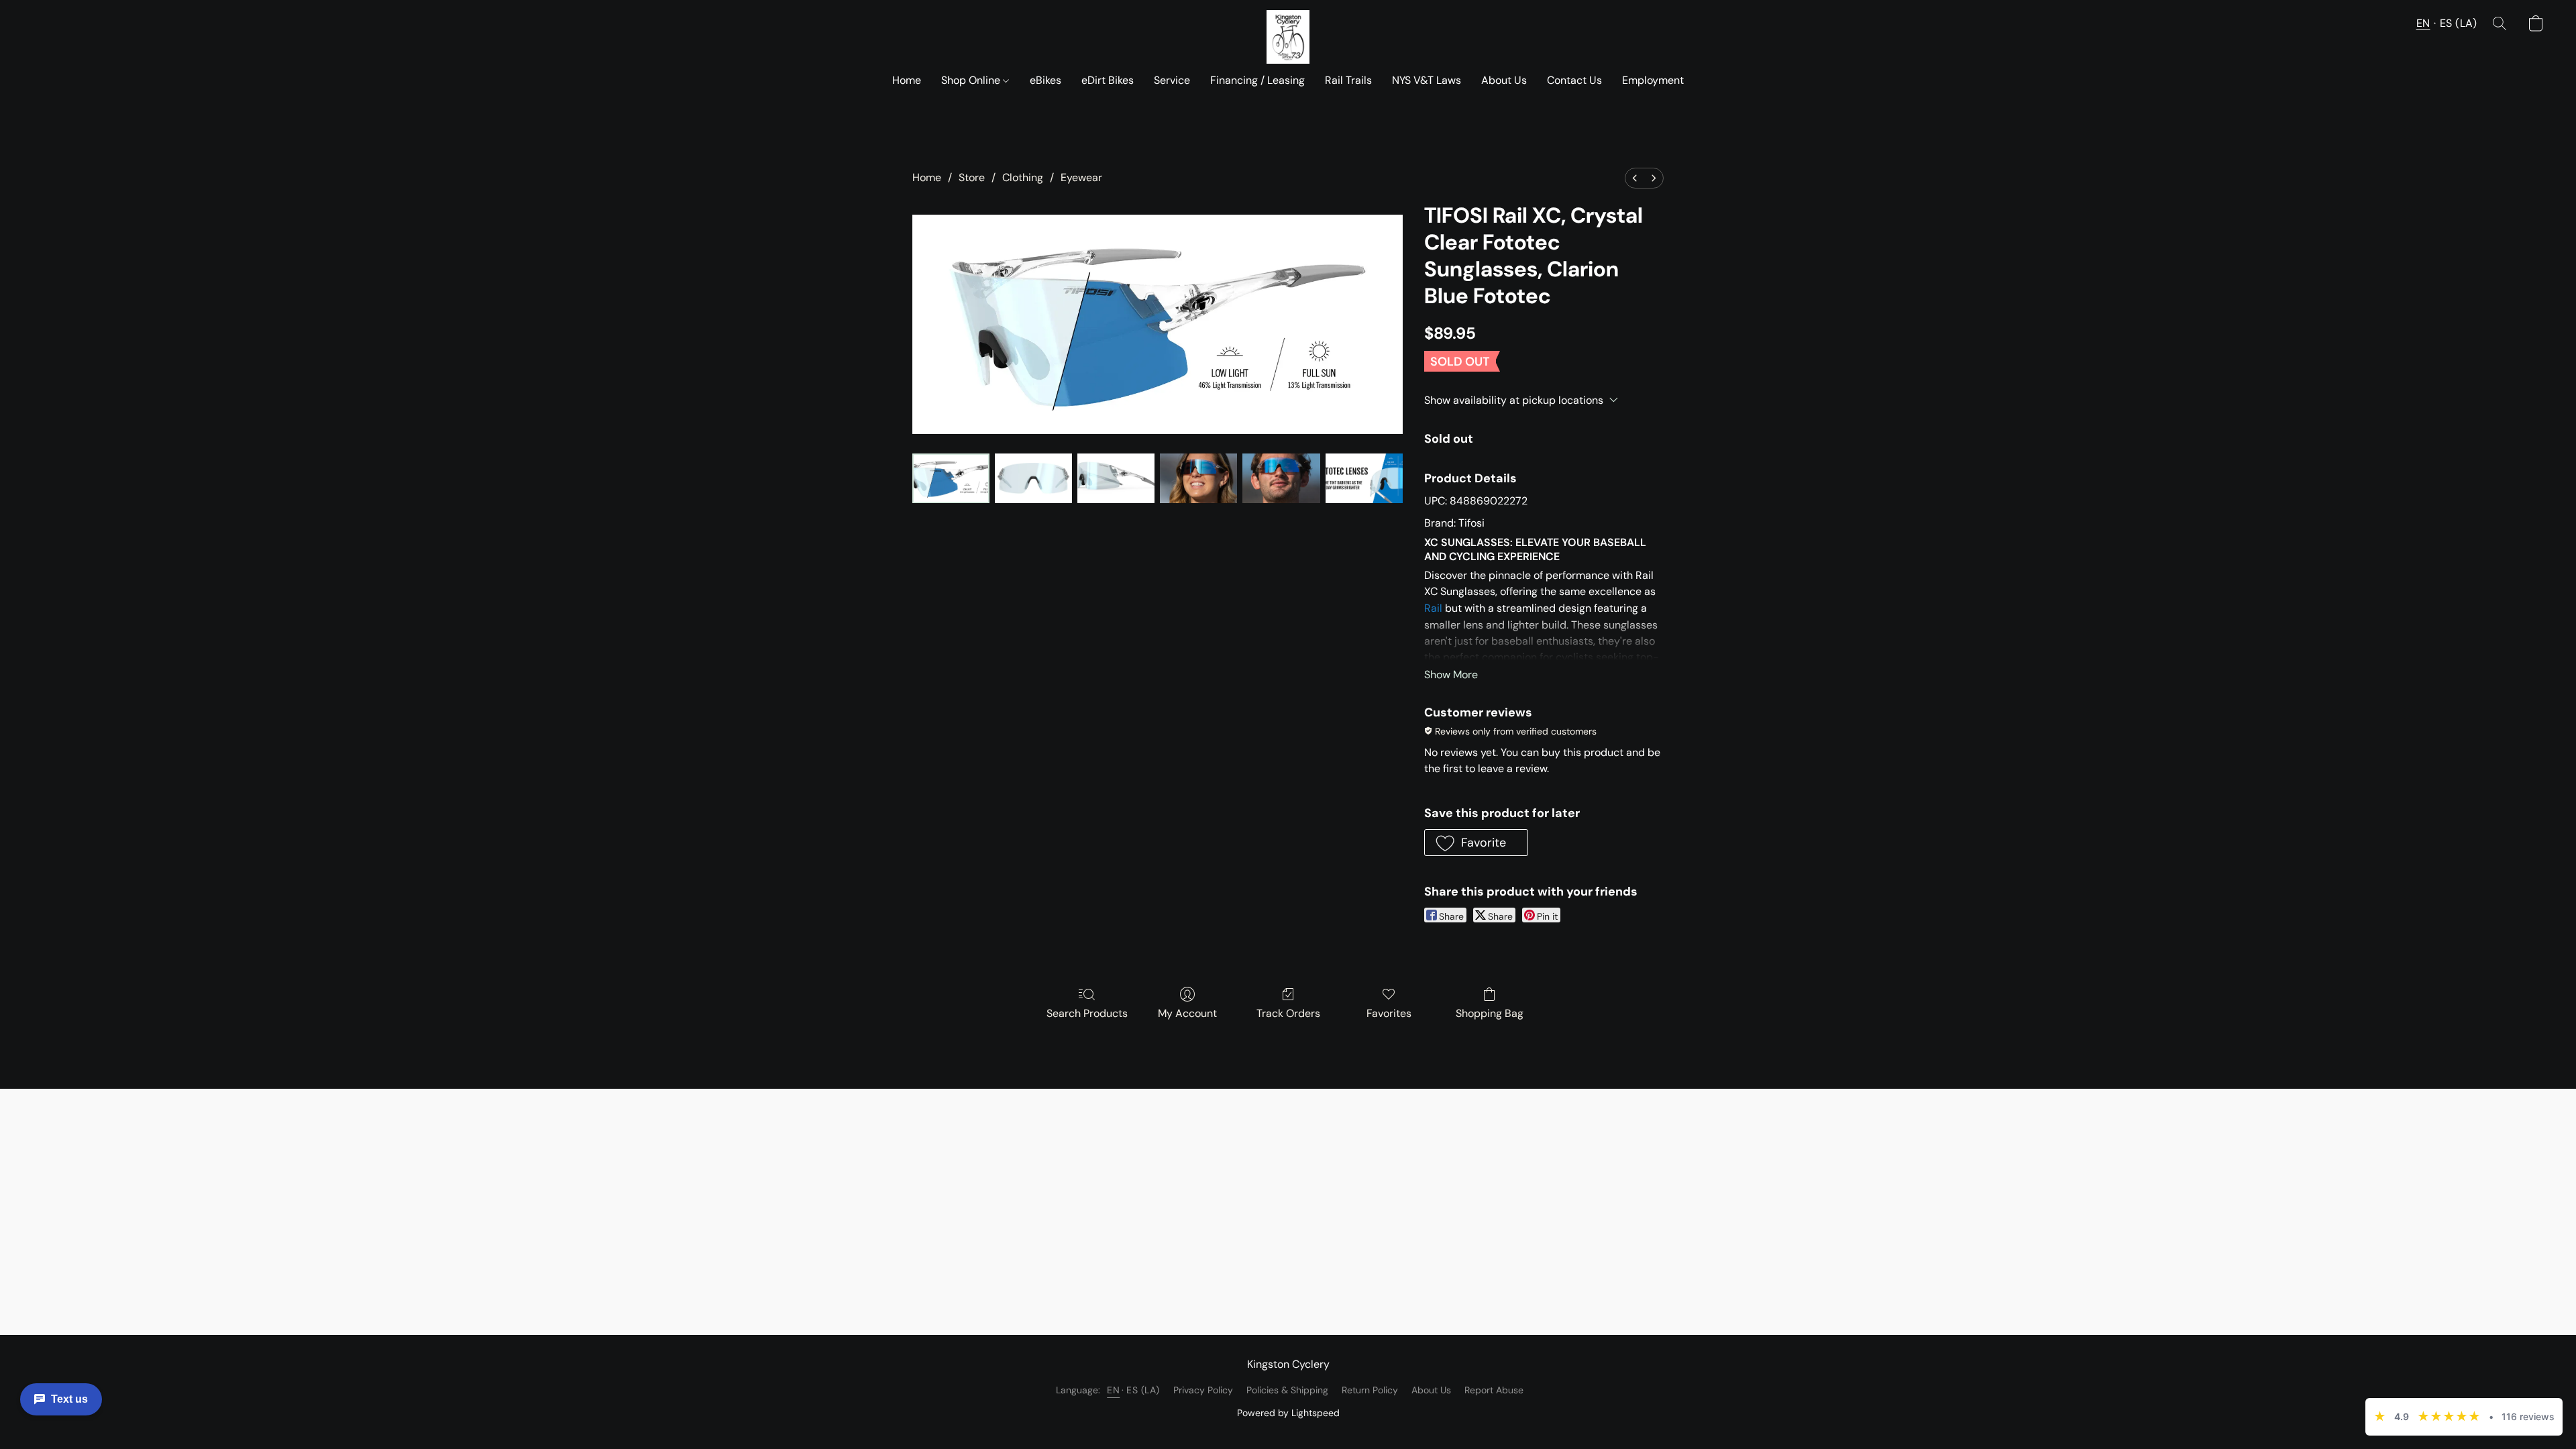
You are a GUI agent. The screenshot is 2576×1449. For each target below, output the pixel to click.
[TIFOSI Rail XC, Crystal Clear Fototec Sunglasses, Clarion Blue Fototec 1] (1033, 478)
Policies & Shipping (1287, 1390)
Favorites (1389, 1013)
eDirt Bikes (1108, 80)
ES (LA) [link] (1143, 1390)
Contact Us (1574, 80)
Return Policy (1370, 1390)
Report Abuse (1494, 1390)
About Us (1504, 80)
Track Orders (1288, 1013)
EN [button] (2423, 23)
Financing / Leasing (1257, 80)
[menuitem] (1635, 178)
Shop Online (972, 80)
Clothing (1023, 177)
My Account (1187, 1013)
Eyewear (1081, 177)
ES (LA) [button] (2459, 23)
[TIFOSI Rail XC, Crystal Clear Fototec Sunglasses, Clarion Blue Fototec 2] (1116, 478)
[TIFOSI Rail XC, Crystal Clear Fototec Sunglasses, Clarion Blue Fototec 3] (1198, 478)
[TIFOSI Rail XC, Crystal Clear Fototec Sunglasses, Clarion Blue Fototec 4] (1281, 478)
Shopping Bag (1490, 1013)
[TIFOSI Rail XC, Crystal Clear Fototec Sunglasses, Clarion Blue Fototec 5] (1364, 478)
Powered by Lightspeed (1288, 1413)
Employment (1653, 80)
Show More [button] (1451, 675)
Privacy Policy (1203, 1390)
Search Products (1087, 1013)
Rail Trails (1348, 80)
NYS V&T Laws (1427, 80)
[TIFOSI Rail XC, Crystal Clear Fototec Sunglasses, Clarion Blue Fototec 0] (951, 478)
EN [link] (1113, 1390)
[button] (1288, 37)
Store (972, 177)
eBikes (1045, 80)
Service (1172, 80)
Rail (1433, 608)
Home (907, 80)
